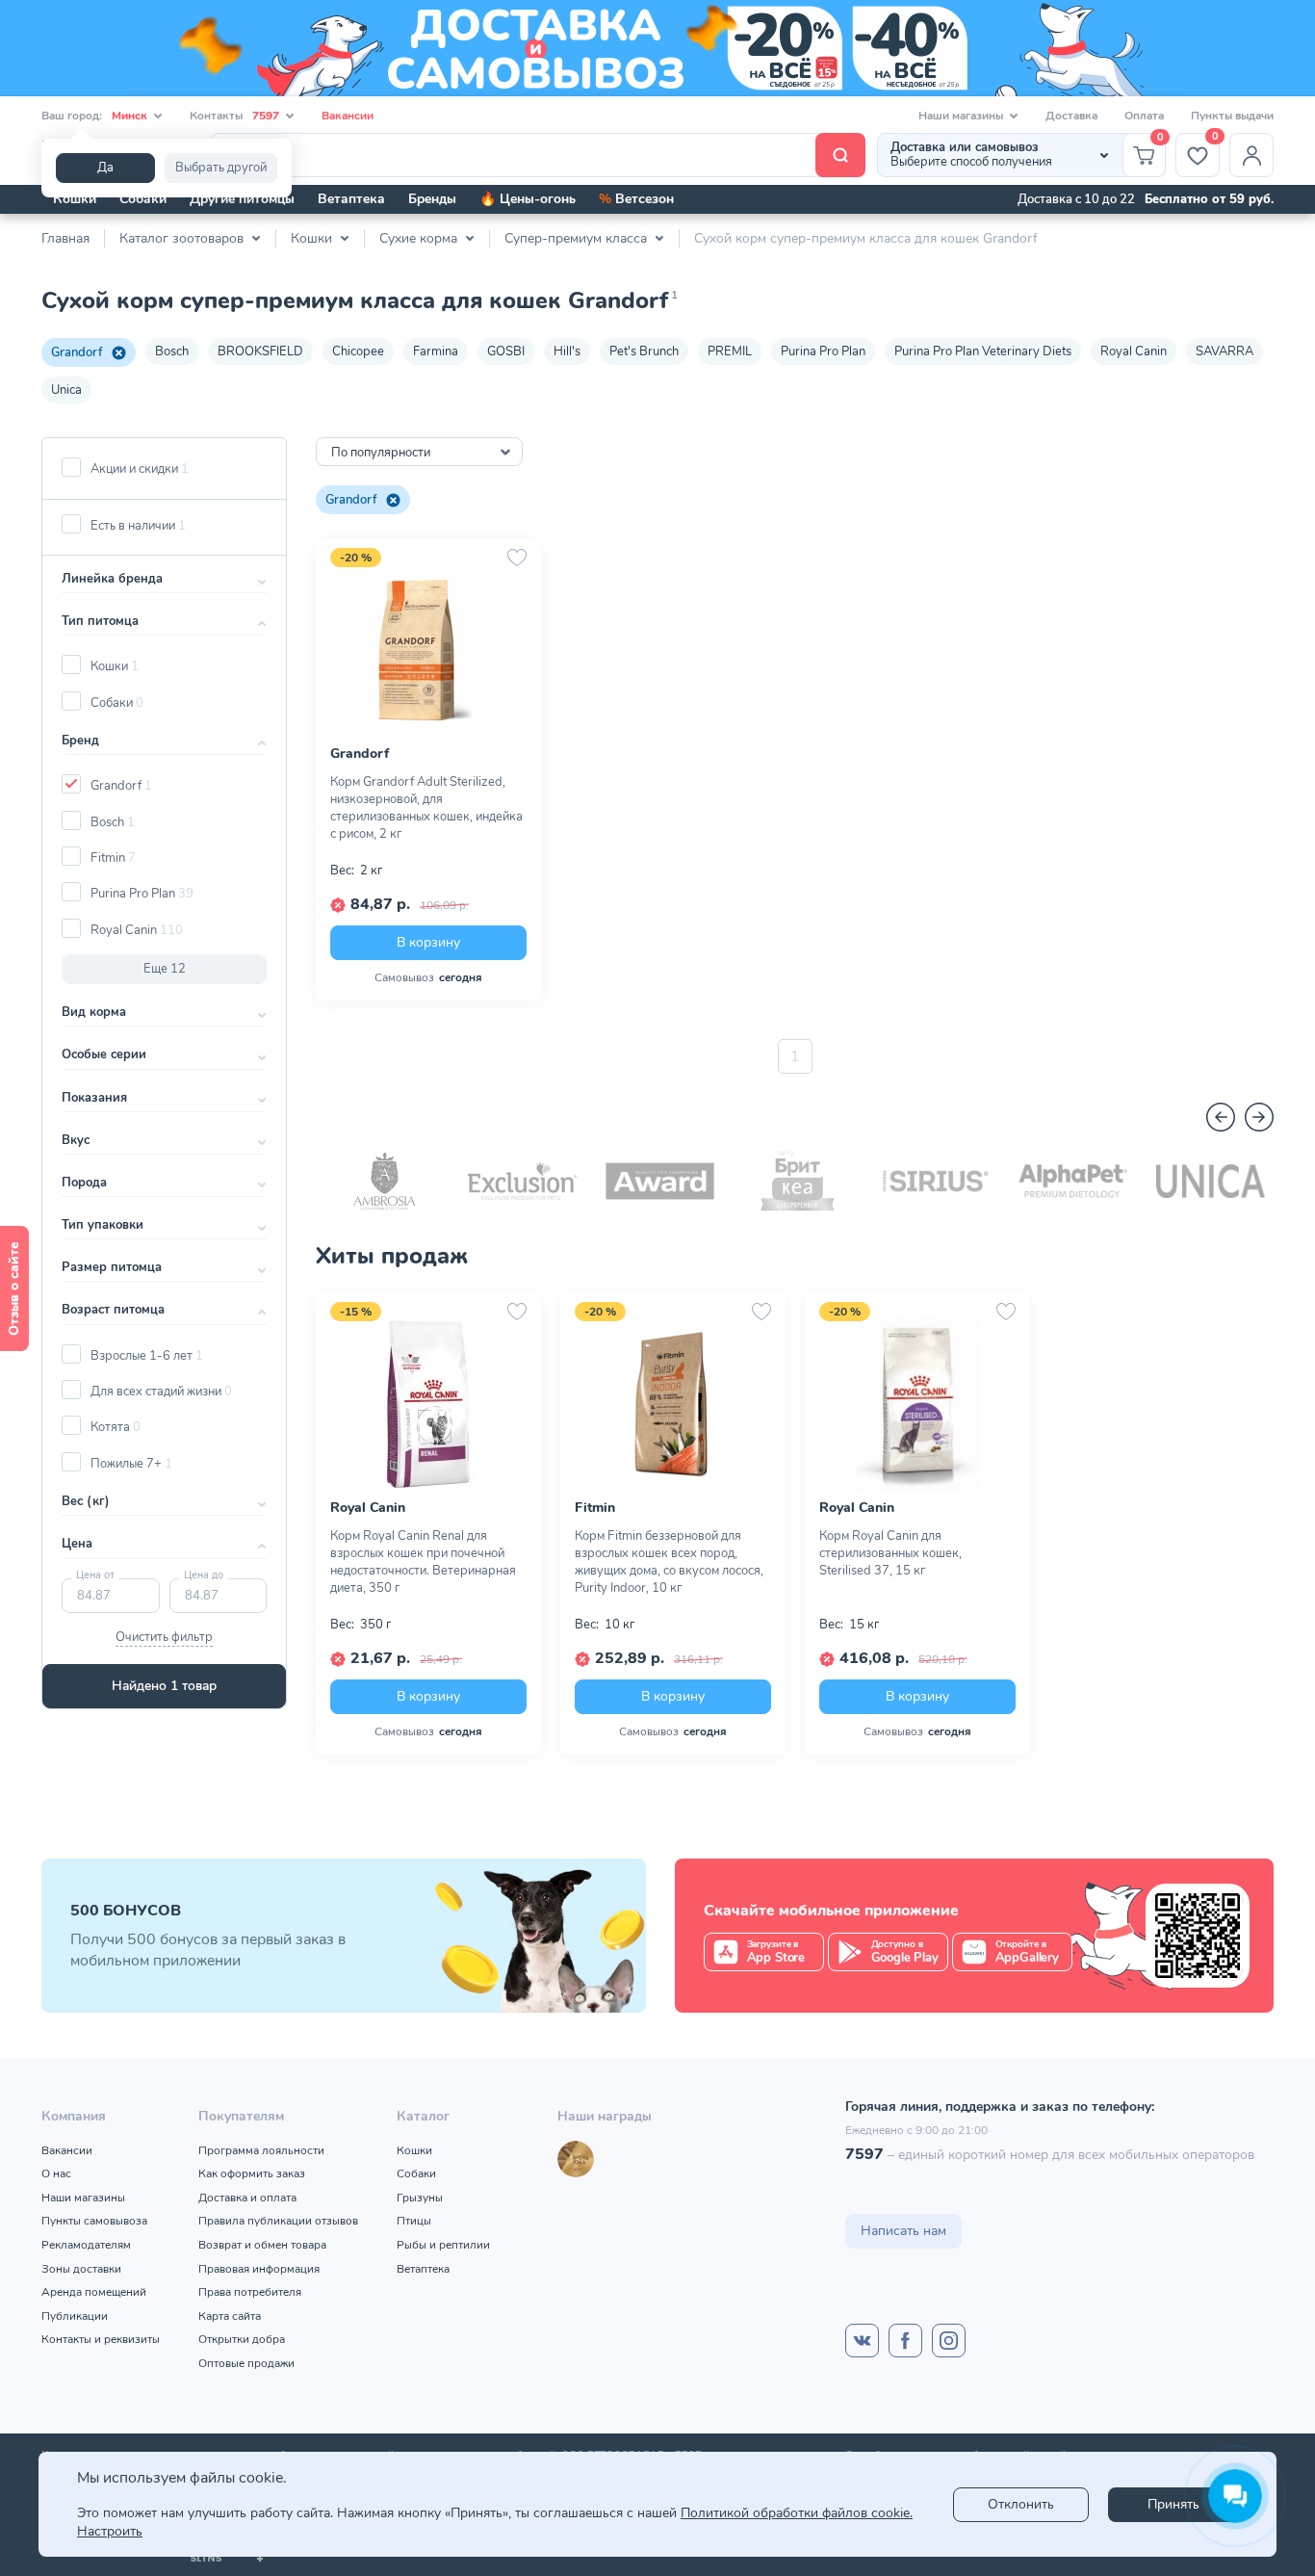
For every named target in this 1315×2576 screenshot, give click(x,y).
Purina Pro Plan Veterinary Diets (983, 351)
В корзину (428, 942)
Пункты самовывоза (94, 2221)
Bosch (172, 351)
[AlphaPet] (1073, 1181)
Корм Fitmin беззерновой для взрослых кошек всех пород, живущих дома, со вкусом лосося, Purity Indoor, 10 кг (669, 1562)
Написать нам (903, 2231)
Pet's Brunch (644, 351)
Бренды (432, 199)
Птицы (414, 2221)
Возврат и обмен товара (262, 2245)
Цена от (95, 1575)
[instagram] (949, 2341)
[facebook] (905, 2341)
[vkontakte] (862, 2341)
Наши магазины (83, 2198)
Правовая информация (259, 2269)
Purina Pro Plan (823, 351)
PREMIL (730, 351)
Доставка (1071, 116)
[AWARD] (660, 1181)
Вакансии (348, 116)
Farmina (436, 351)
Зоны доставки (81, 2269)
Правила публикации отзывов (278, 2221)
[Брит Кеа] (798, 1181)
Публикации (75, 2316)
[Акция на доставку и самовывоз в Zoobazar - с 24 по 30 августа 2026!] (657, 48)
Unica (66, 390)
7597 (864, 2154)
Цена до (204, 1575)
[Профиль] (1251, 155)
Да (105, 168)
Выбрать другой (221, 168)
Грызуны (420, 2198)
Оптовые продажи (246, 2363)
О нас (56, 2173)
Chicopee (358, 351)
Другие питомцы (242, 199)
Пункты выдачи (1232, 116)
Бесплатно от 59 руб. (1209, 199)
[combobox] (419, 452)
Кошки (75, 199)
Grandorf (77, 352)
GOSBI (506, 351)
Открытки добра (242, 2339)
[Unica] (1211, 1181)
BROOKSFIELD (260, 351)
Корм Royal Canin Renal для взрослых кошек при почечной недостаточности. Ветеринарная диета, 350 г (423, 1562)
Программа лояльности (261, 2150)
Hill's (567, 351)
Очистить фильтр (164, 1637)
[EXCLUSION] (522, 1181)
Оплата (1144, 116)
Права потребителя (250, 2292)
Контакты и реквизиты (101, 2339)
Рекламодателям (86, 2245)
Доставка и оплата (247, 2198)
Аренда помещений (94, 2292)
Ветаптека (351, 199)
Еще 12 (165, 969)
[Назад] (1221, 1117)
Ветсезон (636, 199)
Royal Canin (1134, 351)
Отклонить (1021, 2504)
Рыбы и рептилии (443, 2245)
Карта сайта (230, 2316)
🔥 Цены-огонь (528, 199)
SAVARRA (1225, 351)
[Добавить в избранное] (517, 558)
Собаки (143, 199)
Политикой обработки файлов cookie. (797, 2513)
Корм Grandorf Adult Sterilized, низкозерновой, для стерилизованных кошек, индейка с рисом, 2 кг (426, 808)
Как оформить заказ (252, 2173)
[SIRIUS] (935, 1181)
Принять (1173, 2504)
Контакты (234, 116)
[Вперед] (1259, 1117)
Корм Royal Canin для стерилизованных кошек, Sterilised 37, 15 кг (890, 1553)
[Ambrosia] (385, 1181)
